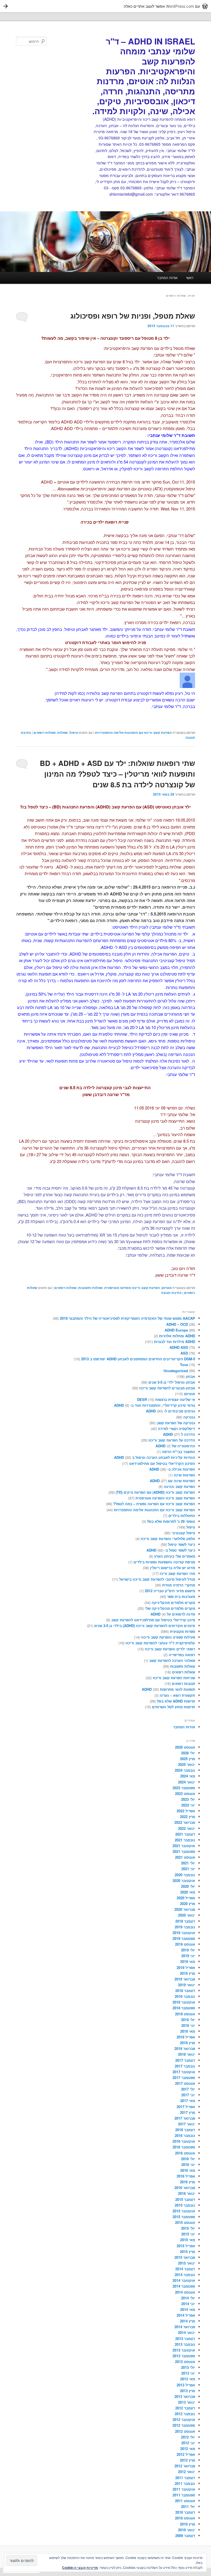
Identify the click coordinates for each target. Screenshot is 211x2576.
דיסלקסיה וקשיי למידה (177, 1429)
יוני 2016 (188, 2165)
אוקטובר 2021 (184, 1846)
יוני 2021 (188, 1869)
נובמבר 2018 (185, 1996)
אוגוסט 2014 (185, 2292)
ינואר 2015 (187, 2263)
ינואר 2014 (187, 2332)
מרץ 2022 (188, 1817)
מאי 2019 (188, 1961)
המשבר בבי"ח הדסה (178, 1452)
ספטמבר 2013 (184, 2356)
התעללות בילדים (182, 1515)
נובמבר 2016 (185, 2135)
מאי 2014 (188, 2309)
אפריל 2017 (186, 2107)
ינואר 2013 (187, 2402)
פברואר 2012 (185, 2466)
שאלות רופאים (45, 732)
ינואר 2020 (187, 1915)
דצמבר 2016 (185, 2130)
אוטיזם (167, 1288)
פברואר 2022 (185, 1822)
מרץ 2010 (188, 2524)
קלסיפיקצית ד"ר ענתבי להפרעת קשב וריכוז (160, 1643)
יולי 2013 (188, 2367)
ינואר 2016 (187, 2193)
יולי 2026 (188, 1753)
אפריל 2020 (186, 1898)
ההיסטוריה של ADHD (175, 1446)
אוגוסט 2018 (185, 2014)
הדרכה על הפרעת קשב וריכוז (172, 1440)
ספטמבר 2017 (184, 2078)
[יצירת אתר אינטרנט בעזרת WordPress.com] (105, 6)
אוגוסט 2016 (185, 2153)
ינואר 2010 (187, 2530)
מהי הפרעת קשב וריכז (177, 1573)
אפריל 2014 (186, 2315)
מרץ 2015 (188, 2251)
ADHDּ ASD (179, 1347)
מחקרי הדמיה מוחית (179, 1585)
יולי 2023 (188, 1799)
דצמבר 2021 (185, 1834)
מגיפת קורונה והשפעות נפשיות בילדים (164, 1562)
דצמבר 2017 (185, 2060)
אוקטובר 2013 (184, 2350)
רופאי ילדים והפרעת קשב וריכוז (170, 1649)
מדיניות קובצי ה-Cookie (80, 2567)
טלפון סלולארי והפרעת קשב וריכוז (168, 1539)
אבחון (190, 1376)
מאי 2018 (188, 2031)
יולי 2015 (188, 2228)
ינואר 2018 (187, 2054)
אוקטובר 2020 (184, 1880)
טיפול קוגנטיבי (183, 1533)
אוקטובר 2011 (184, 2489)
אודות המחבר (167, 278)
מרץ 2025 (188, 1759)
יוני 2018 (188, 2025)
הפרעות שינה (184, 1475)
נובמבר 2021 (185, 1840)
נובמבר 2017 (185, 2066)
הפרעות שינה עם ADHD (172, 1481)
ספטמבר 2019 (184, 1938)
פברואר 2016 (185, 2188)
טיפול (74, 732)
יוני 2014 (188, 2304)
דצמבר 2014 (185, 2269)
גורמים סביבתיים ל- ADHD (170, 1411)
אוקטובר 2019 (184, 1933)
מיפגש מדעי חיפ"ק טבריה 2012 (170, 1591)
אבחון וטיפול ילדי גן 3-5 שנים (172, 1382)
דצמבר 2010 (185, 2512)
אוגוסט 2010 (185, 2518)
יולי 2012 (188, 2437)
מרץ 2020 (188, 1904)
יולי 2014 (188, 2298)
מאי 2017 (188, 2101)
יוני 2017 (188, 2095)
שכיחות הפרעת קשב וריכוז (174, 1678)
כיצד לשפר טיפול (181, 1544)
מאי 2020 (188, 1892)
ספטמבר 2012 (184, 2425)
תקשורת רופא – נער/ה (177, 1695)
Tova (184, 1365)
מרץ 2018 (188, 2043)
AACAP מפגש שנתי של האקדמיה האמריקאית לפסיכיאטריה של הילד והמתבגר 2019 (127, 1318)
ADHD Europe (176, 1330)
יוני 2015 (188, 2234)
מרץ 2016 (188, 2182)
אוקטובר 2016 (184, 2141)
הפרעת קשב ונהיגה (179, 1486)
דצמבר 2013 (185, 2338)
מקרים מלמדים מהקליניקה (173, 1602)
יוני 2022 (188, 1805)
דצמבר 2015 (185, 2199)
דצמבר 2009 (185, 2536)
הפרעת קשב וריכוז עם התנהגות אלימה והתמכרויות (133, 732)
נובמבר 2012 (185, 2414)
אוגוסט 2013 (185, 2362)
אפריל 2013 (186, 2385)
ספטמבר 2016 (184, 2147)
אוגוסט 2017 (185, 2083)
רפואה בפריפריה (182, 1655)
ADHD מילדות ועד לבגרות (174, 1342)
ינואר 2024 (187, 1782)
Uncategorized (176, 1371)
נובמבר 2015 (185, 2205)
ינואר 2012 (187, 2472)
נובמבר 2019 (185, 1927)
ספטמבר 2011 (184, 2495)
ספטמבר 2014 (184, 2286)
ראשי (190, 278)
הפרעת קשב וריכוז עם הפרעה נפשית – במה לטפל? (154, 1504)
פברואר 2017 (185, 2118)
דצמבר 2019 (185, 1921)
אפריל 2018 (186, 2037)
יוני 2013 (188, 2373)
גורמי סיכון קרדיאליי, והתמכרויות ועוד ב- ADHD (155, 1405)
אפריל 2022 (186, 1811)
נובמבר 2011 (185, 2483)
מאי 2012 (188, 2449)
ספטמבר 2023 (184, 1788)
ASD (184, 1353)
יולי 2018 (188, 2020)
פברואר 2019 (185, 1979)
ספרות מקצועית (182, 1631)
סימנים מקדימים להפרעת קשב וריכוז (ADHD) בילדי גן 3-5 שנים (145, 1626)
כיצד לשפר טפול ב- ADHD (171, 1550)
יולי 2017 (188, 2089)
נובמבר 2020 (185, 1875)
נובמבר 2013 (185, 2344)
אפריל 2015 (186, 2246)
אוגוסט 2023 (185, 1793)
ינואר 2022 (187, 1828)
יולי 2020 (188, 1886)
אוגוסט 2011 (185, 2501)
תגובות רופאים (183, 1683)
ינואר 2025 (187, 1764)
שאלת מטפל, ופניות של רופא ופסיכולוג (133, 316)
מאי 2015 (188, 2240)
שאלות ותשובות (91, 1288)
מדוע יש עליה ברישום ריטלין (173, 1568)
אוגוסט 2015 (185, 2222)
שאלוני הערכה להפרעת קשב (172, 1660)
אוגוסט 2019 (185, 1944)
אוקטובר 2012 (184, 2419)
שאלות (63, 732)
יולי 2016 (188, 2159)
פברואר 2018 (185, 2048)
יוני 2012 (188, 2443)
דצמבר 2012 (185, 2408)
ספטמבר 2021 (184, 1851)
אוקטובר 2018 (184, 2002)
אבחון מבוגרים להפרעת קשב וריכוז (167, 1388)
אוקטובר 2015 (184, 2211)
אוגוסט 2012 (185, 2431)
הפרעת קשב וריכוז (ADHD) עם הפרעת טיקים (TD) (155, 1492)
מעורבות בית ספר (181, 1596)
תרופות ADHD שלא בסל (176, 1701)
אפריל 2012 (186, 2454)
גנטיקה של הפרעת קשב (176, 1423)
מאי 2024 (188, 1776)
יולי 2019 (188, 1950)
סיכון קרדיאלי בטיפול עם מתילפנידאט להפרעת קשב (153, 1620)
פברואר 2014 (185, 2327)
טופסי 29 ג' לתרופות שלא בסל (171, 1521)
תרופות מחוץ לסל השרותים (173, 1707)
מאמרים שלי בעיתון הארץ (175, 1556)
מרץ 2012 (188, 2460)
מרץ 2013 (188, 2391)
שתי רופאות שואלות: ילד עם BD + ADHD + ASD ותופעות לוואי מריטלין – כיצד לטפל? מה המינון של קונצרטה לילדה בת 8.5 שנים (117, 774)
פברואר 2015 (185, 2257)
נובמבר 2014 (185, 2275)
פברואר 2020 (185, 1909)
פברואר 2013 (185, 2396)
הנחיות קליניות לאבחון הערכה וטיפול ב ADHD (155, 1457)
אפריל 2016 (186, 2176)
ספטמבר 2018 (184, 2008)
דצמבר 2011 (185, 2478)
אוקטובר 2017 (184, 2072)
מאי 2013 (188, 2379)
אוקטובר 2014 (184, 2280)
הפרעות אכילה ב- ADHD (172, 1469)
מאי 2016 (188, 2170)
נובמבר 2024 (185, 1770)
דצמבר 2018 (185, 1991)
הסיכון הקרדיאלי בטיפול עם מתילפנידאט (162, 1463)
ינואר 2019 (187, 1985)
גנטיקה (189, 1417)
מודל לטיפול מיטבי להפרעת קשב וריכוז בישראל (157, 1579)
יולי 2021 (188, 1863)
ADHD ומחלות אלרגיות (177, 1336)
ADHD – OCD (177, 1324)
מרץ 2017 (188, 2112)
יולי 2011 (188, 2506)
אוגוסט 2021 (185, 1857)
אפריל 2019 (186, 1967)
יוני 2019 (188, 1956)
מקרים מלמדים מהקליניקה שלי (170, 1608)
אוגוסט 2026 (185, 1747)
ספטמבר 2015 (184, 2217)
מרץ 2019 (188, 1973)
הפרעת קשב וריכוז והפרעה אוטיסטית (132, 1288)
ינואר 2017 (187, 2124)
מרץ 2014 (188, 2321)
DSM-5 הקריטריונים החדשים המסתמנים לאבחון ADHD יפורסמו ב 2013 (138, 1359)
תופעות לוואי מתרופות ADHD (168, 1689)
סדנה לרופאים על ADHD (173, 1614)
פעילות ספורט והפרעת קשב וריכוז (168, 1637)
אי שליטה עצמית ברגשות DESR (166, 1399)
